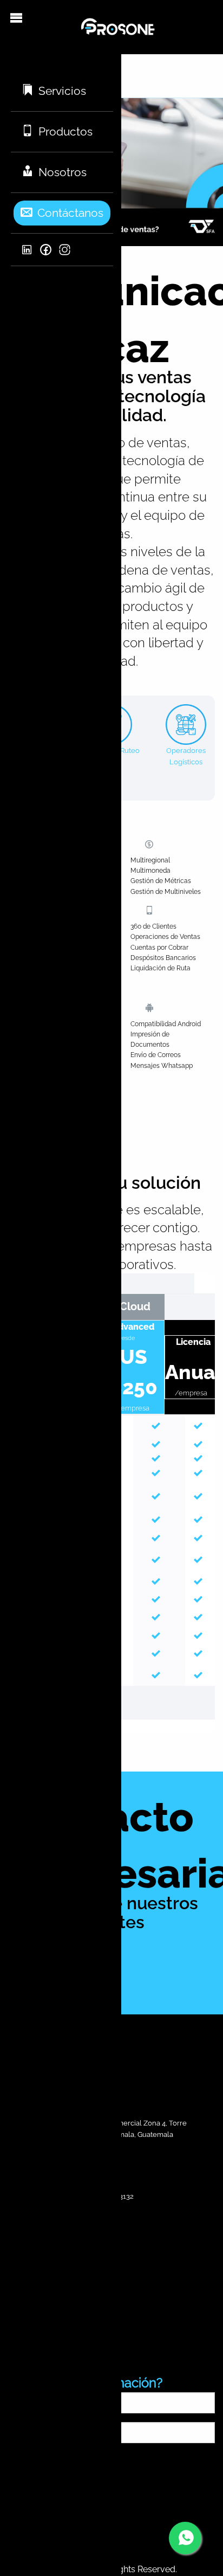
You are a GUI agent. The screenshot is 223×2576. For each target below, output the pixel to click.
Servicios (62, 91)
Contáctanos (70, 213)
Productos (65, 131)
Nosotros (63, 172)
